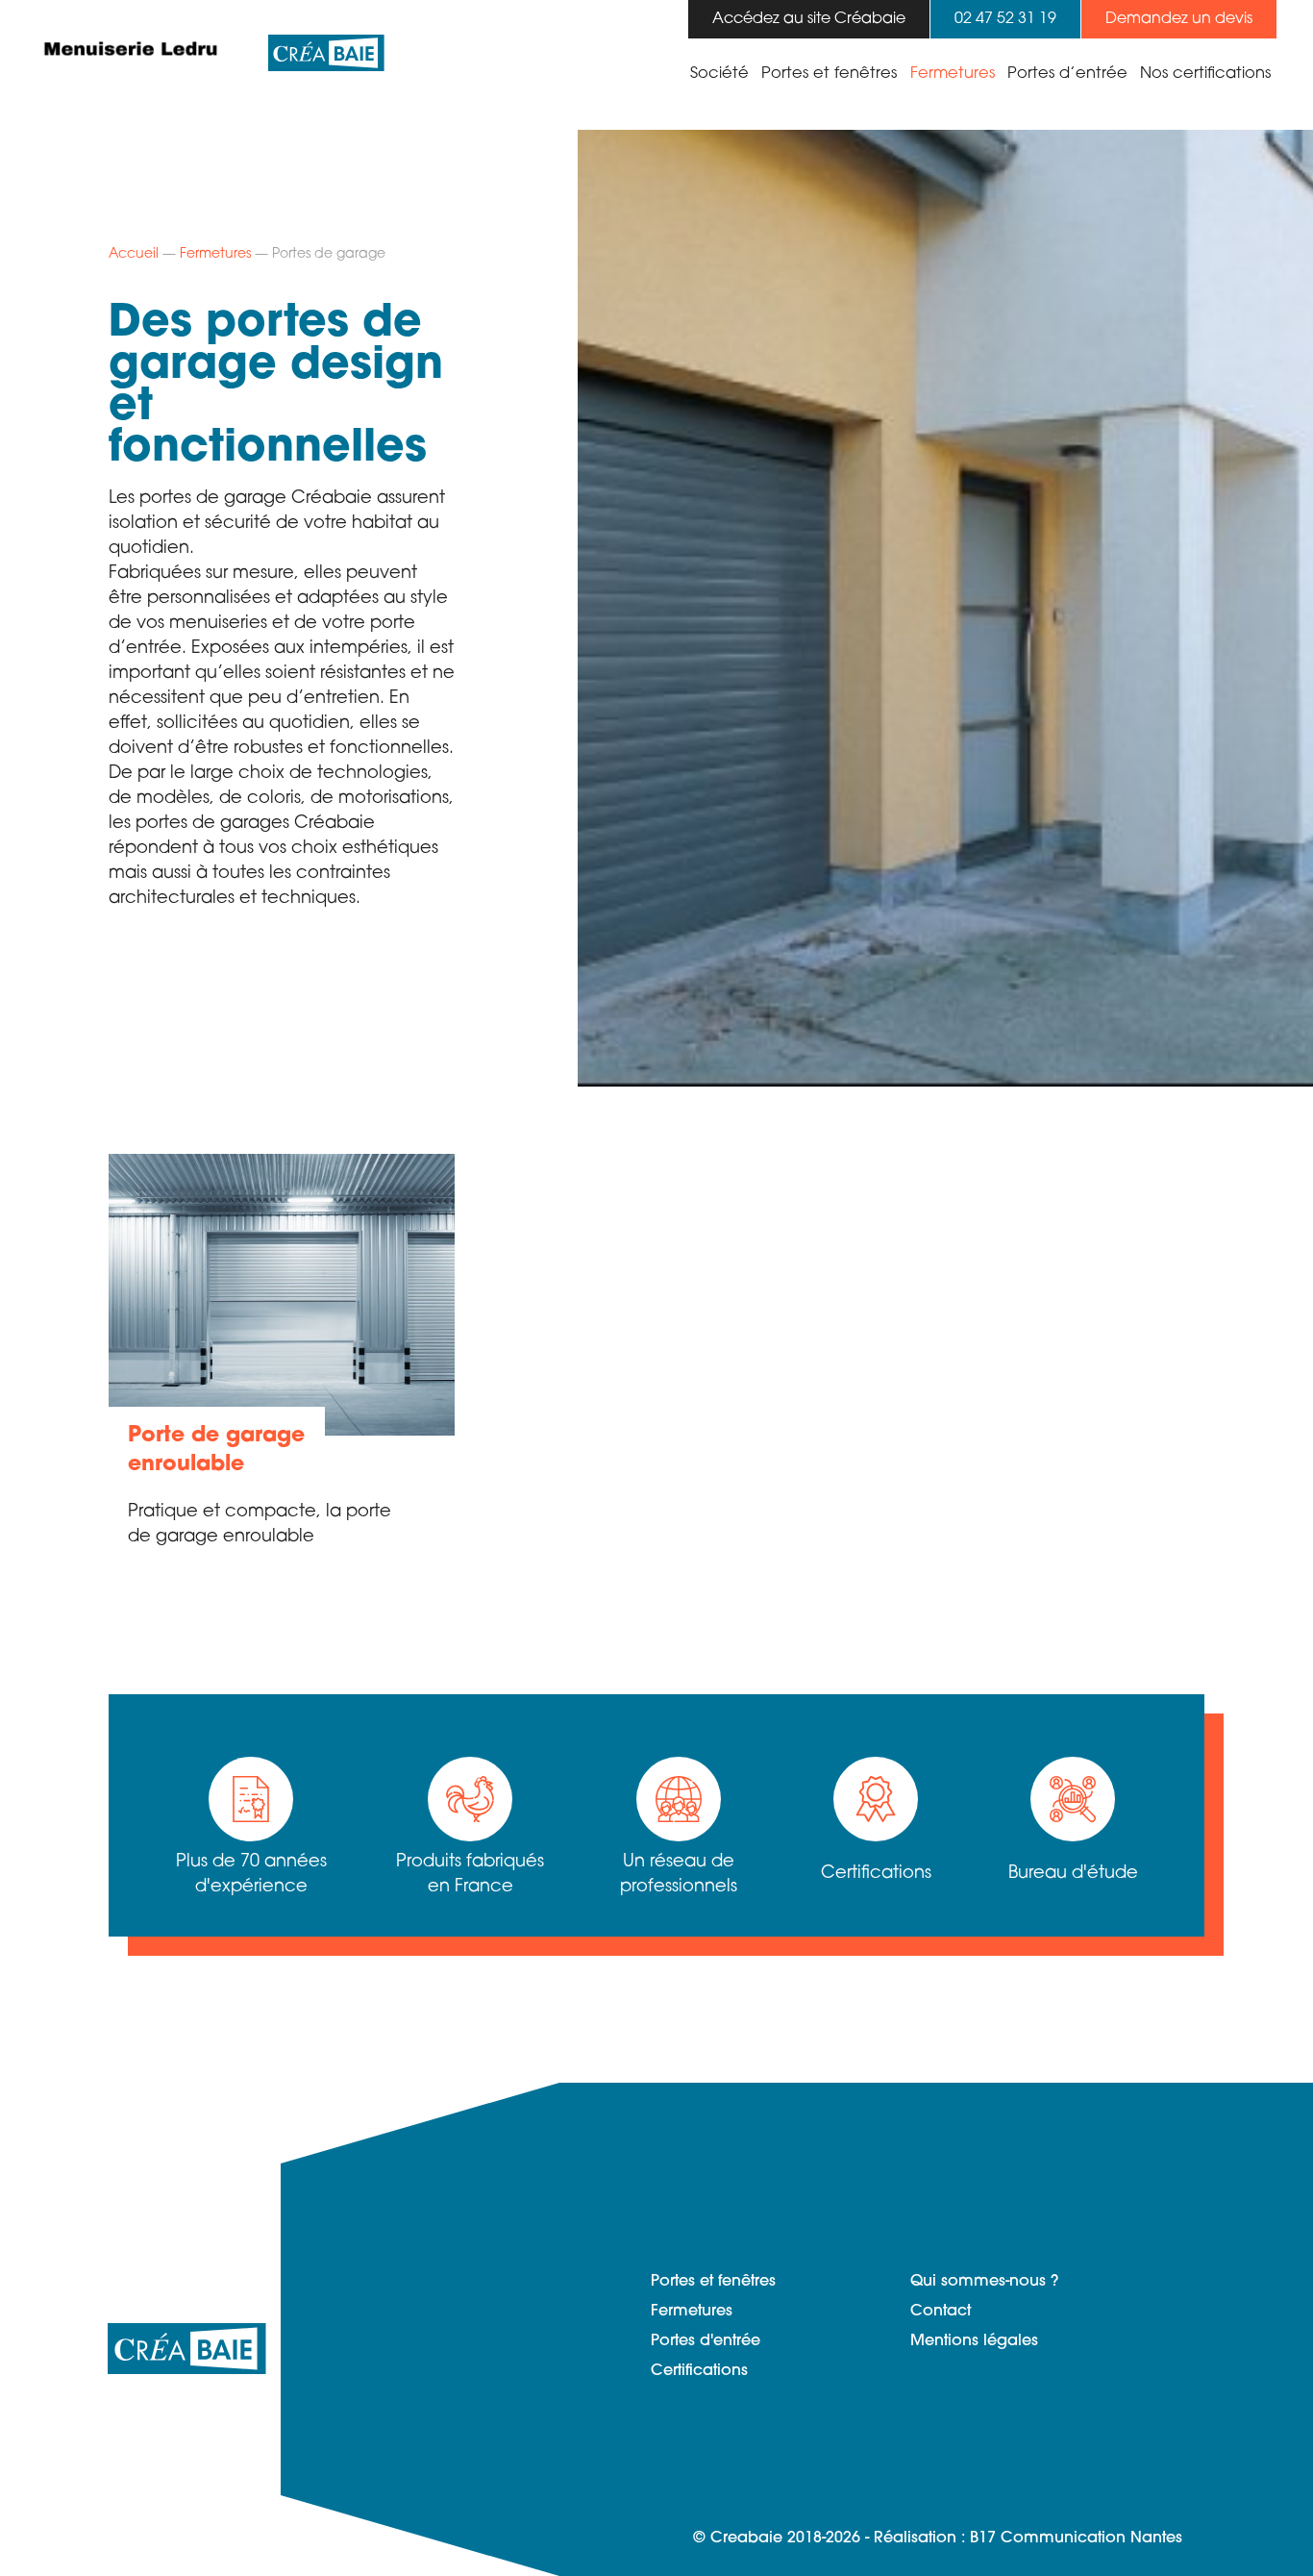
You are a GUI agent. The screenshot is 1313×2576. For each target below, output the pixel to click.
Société (719, 74)
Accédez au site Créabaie (809, 19)
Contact (941, 2312)
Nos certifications (1205, 74)
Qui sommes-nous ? (984, 2282)
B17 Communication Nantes (1076, 2538)
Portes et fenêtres (829, 74)
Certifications (699, 2371)
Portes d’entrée (1067, 74)
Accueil (134, 254)
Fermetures (953, 74)
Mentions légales (974, 2341)
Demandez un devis (1179, 19)
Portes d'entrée (706, 2341)
